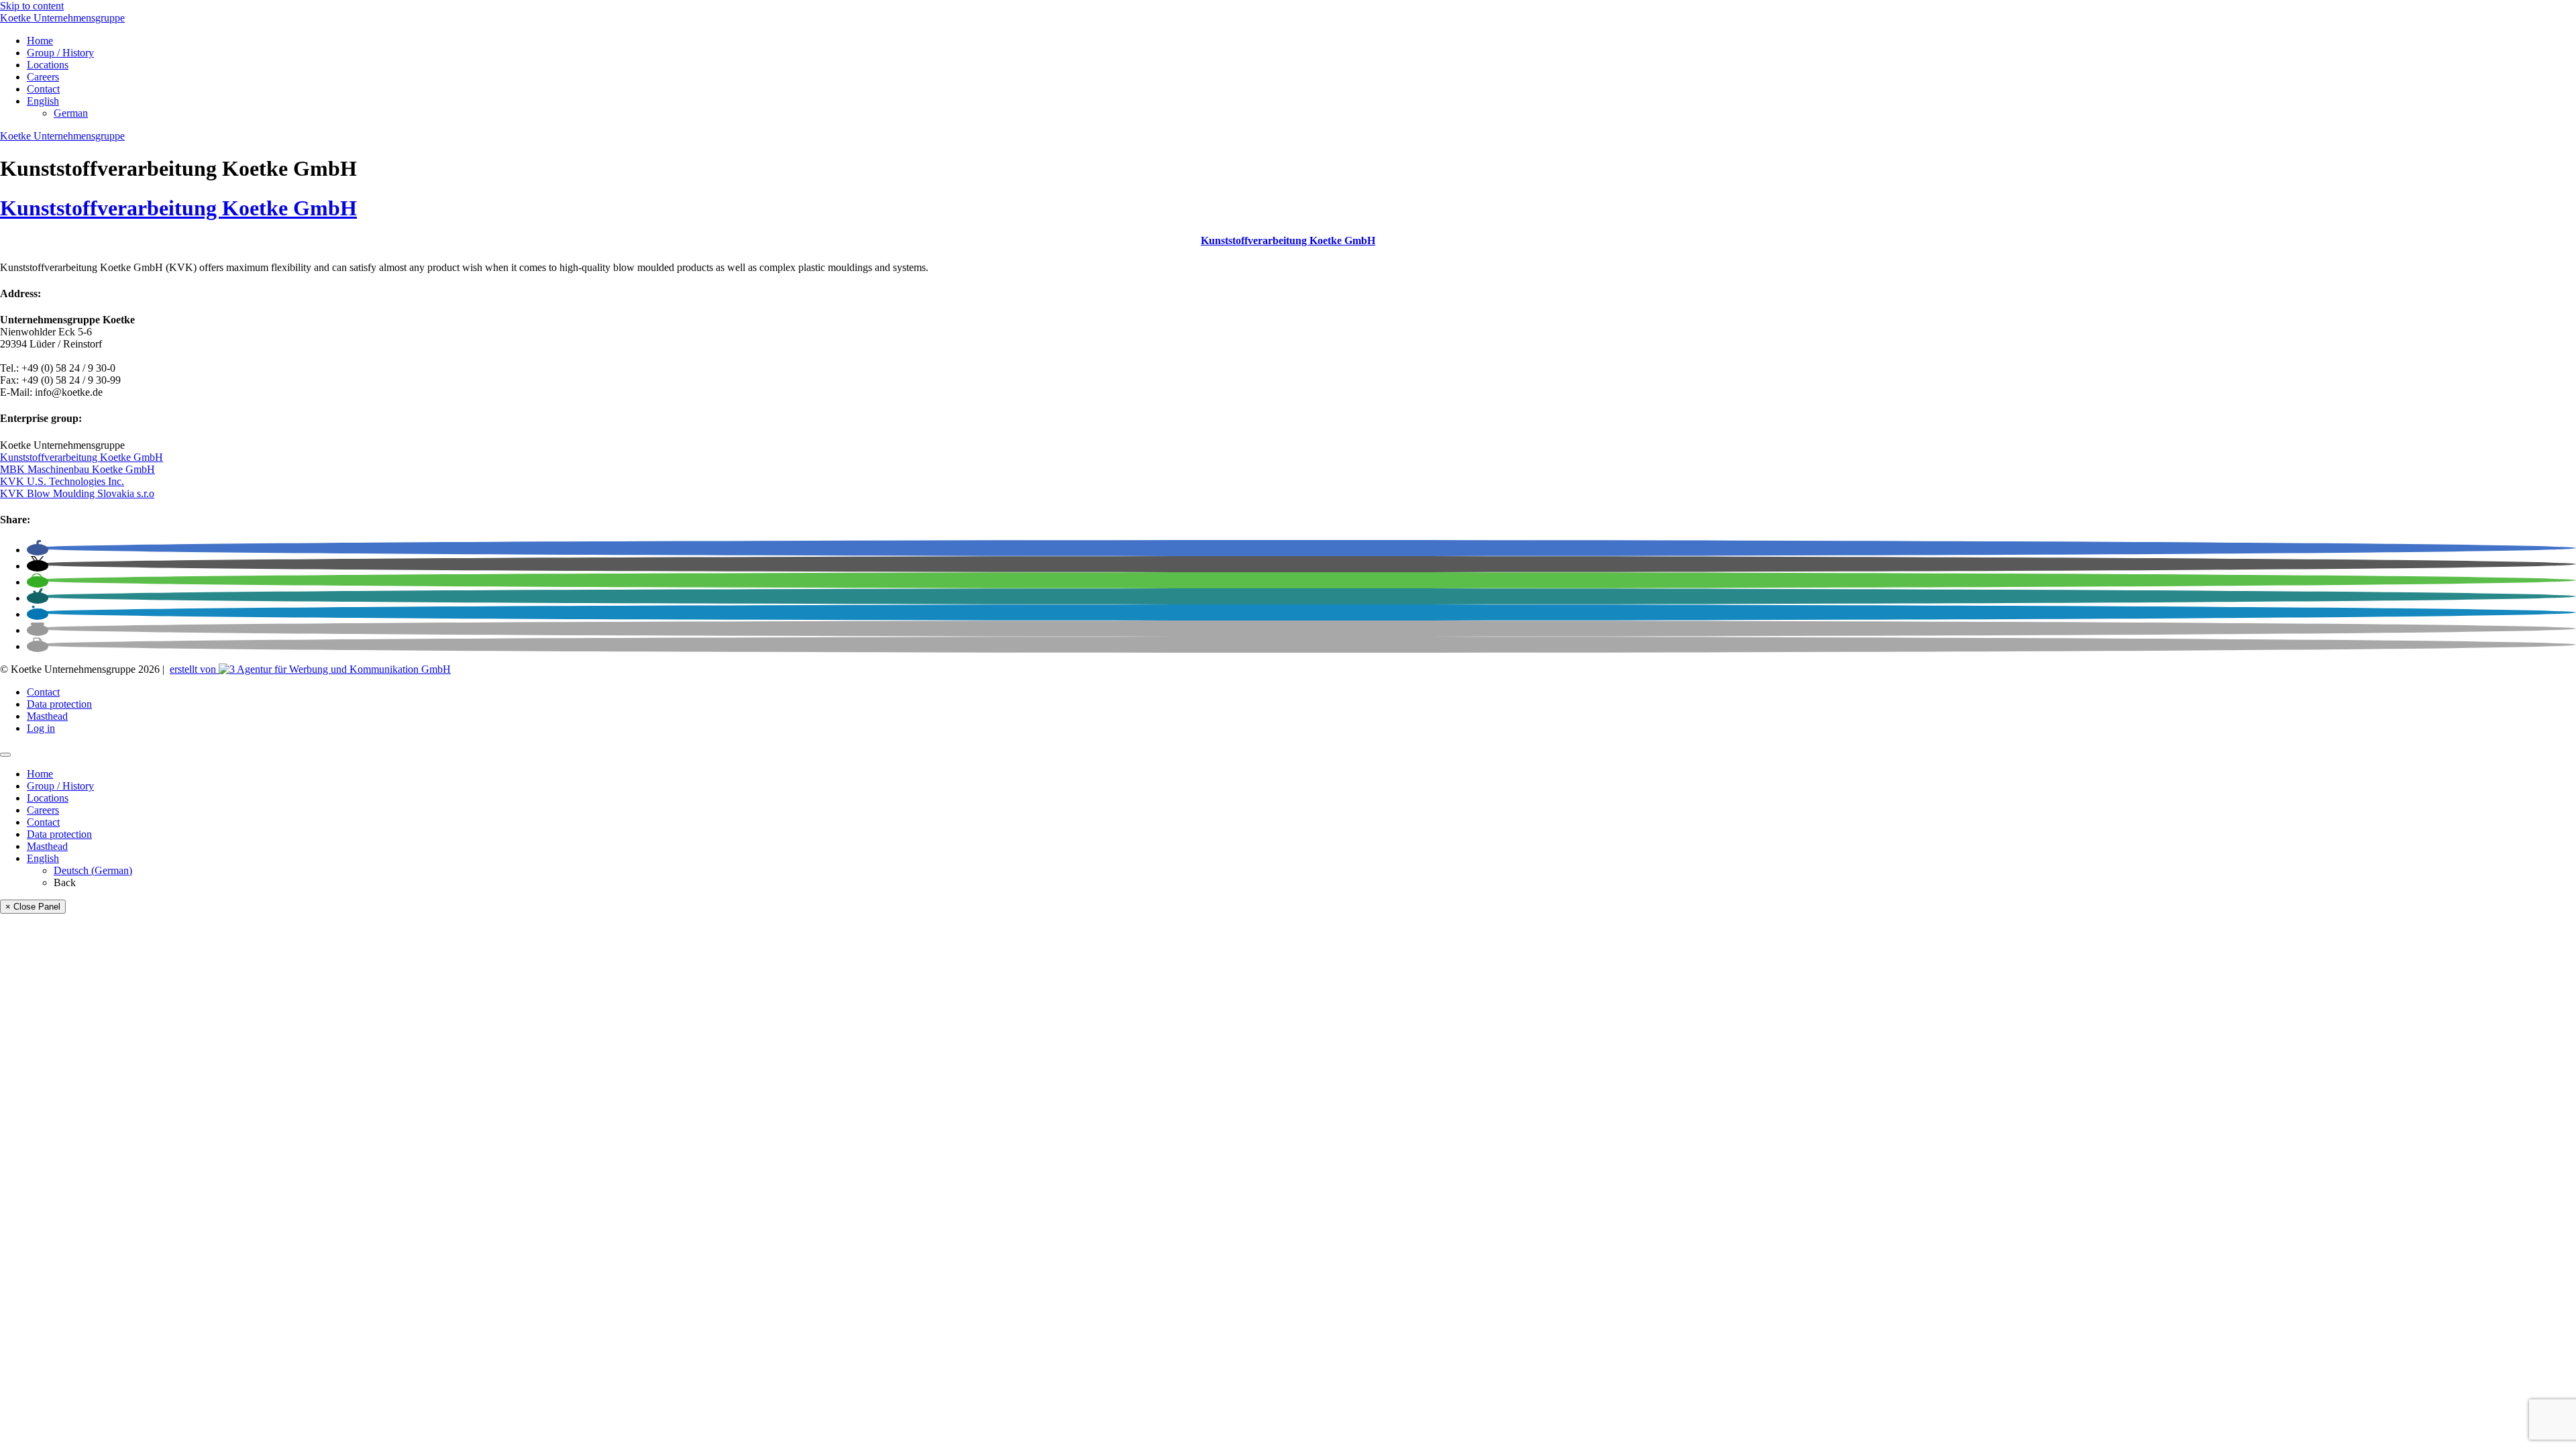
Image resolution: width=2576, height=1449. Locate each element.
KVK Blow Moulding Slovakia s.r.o (77, 493)
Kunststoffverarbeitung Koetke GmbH (178, 208)
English (43, 101)
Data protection (59, 704)
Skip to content (32, 6)
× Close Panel (33, 907)
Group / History (60, 53)
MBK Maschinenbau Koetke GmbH (77, 469)
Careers (43, 77)
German (71, 113)
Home (40, 41)
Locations (48, 65)
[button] (38, 550)
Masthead (47, 716)
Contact (43, 89)
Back (65, 882)
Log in (41, 728)
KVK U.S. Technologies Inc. (62, 481)
